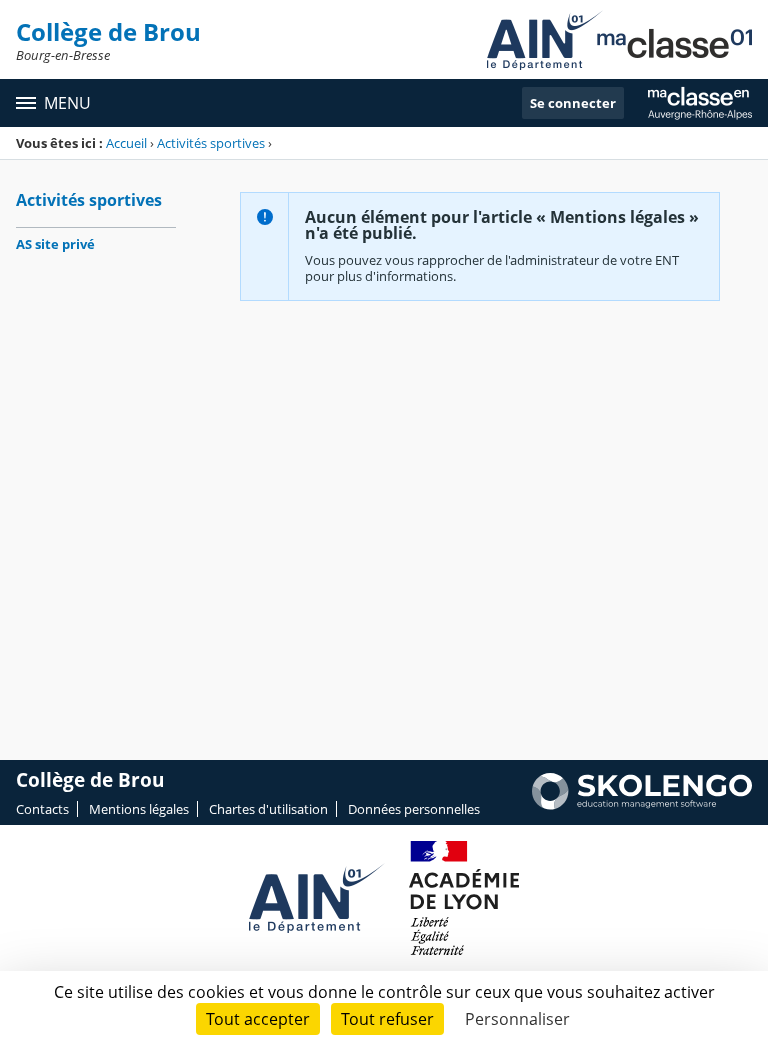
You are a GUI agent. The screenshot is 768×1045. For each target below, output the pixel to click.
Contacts (42, 809)
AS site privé (55, 244)
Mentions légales (139, 809)
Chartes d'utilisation (268, 809)
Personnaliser (517, 1019)
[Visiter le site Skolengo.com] (642, 805)
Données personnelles (414, 809)
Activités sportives (211, 143)
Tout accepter (258, 1019)
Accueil (126, 143)
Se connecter (573, 103)
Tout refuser (387, 1019)
